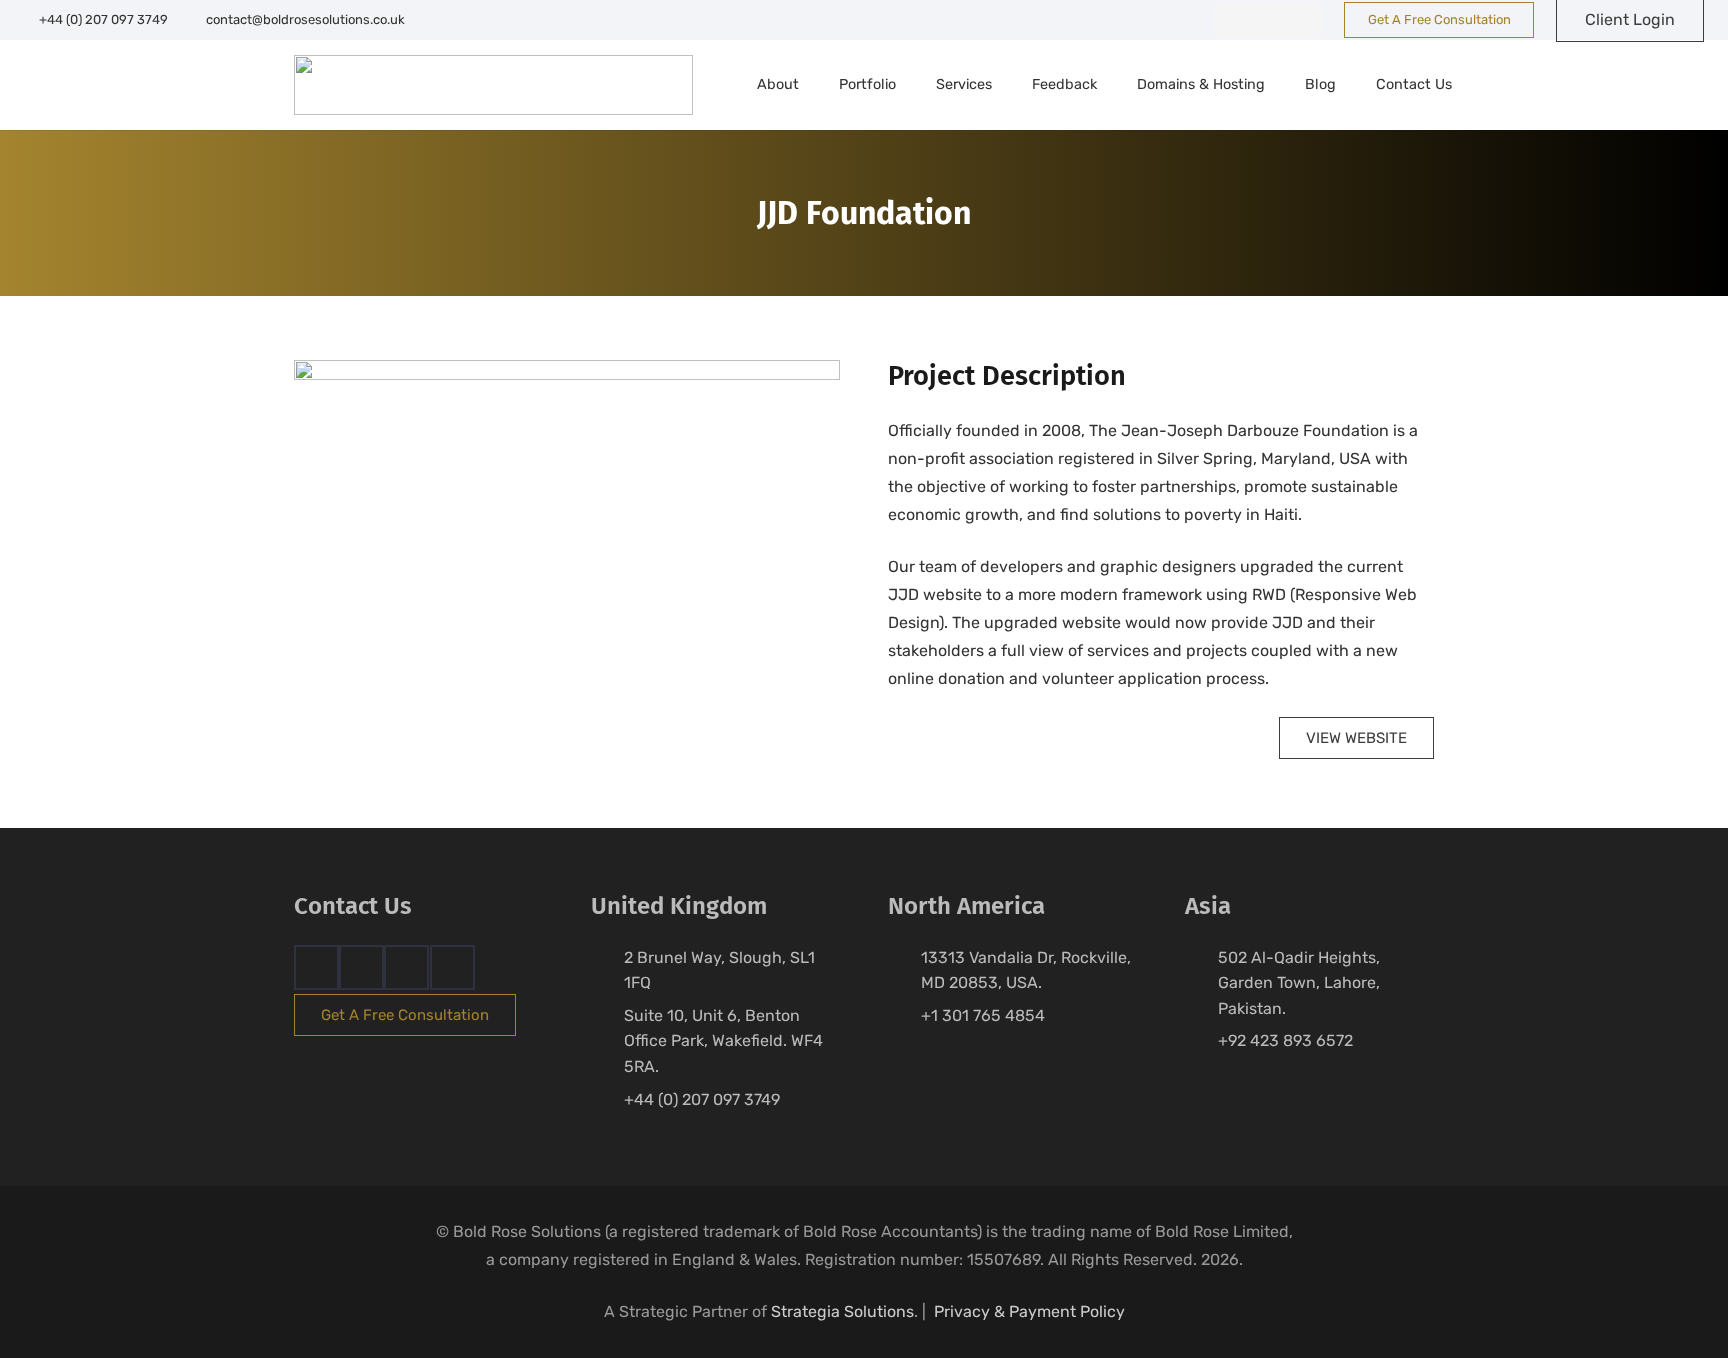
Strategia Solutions (842, 1311)
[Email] (452, 967)
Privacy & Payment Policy (1029, 1311)
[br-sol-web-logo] (493, 85)
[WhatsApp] (1304, 20)
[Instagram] (1268, 20)
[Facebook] (1232, 20)
